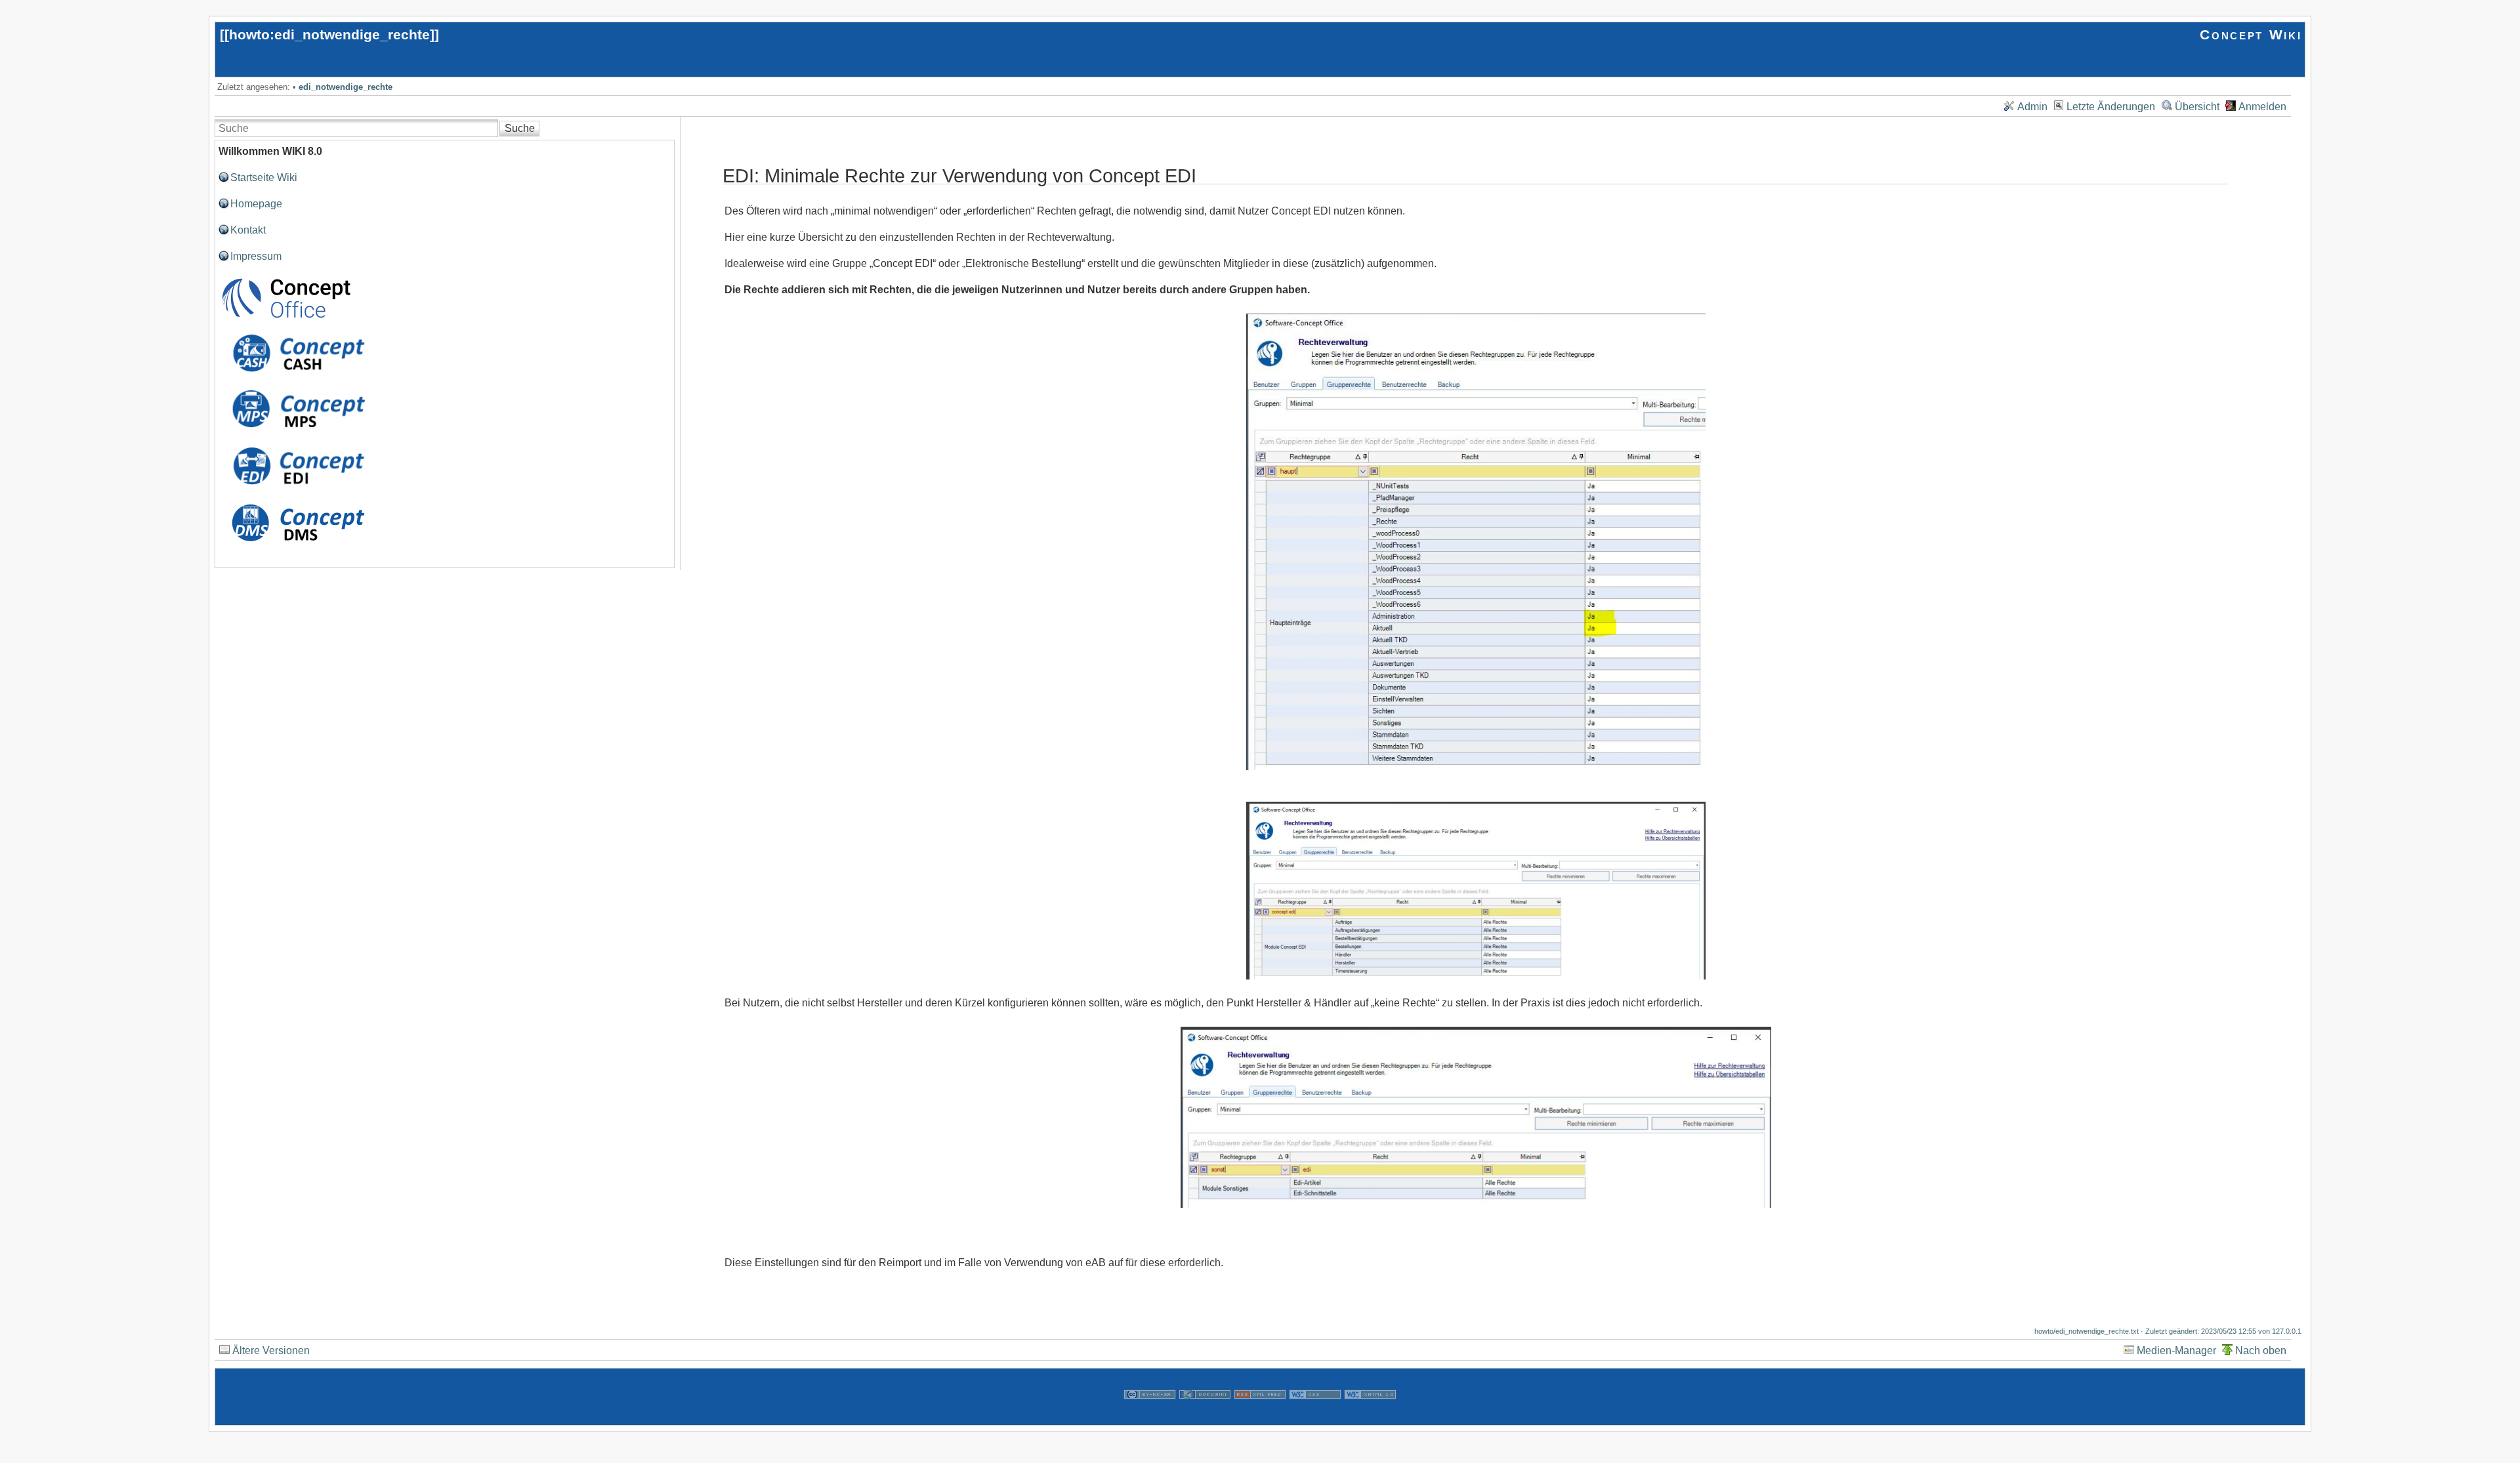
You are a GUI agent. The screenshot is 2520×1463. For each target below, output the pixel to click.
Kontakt (248, 230)
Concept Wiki (2251, 34)
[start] (286, 317)
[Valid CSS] (1315, 1417)
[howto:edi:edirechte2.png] (1476, 891)
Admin (2032, 107)
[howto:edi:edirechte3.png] (1476, 1117)
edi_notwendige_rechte (346, 87)
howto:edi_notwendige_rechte (329, 34)
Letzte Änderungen (2111, 107)
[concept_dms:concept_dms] (298, 546)
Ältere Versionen (271, 1350)
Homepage (256, 204)
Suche (520, 128)
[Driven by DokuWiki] (1205, 1417)
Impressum (256, 256)
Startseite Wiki (264, 177)
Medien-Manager (2176, 1350)
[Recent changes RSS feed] (1260, 1417)
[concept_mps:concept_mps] (298, 431)
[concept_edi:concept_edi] (298, 488)
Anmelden (2262, 107)
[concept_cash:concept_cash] (298, 374)
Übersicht (2197, 107)
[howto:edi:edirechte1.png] (1476, 542)
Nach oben (2261, 1350)
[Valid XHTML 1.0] (1370, 1417)
